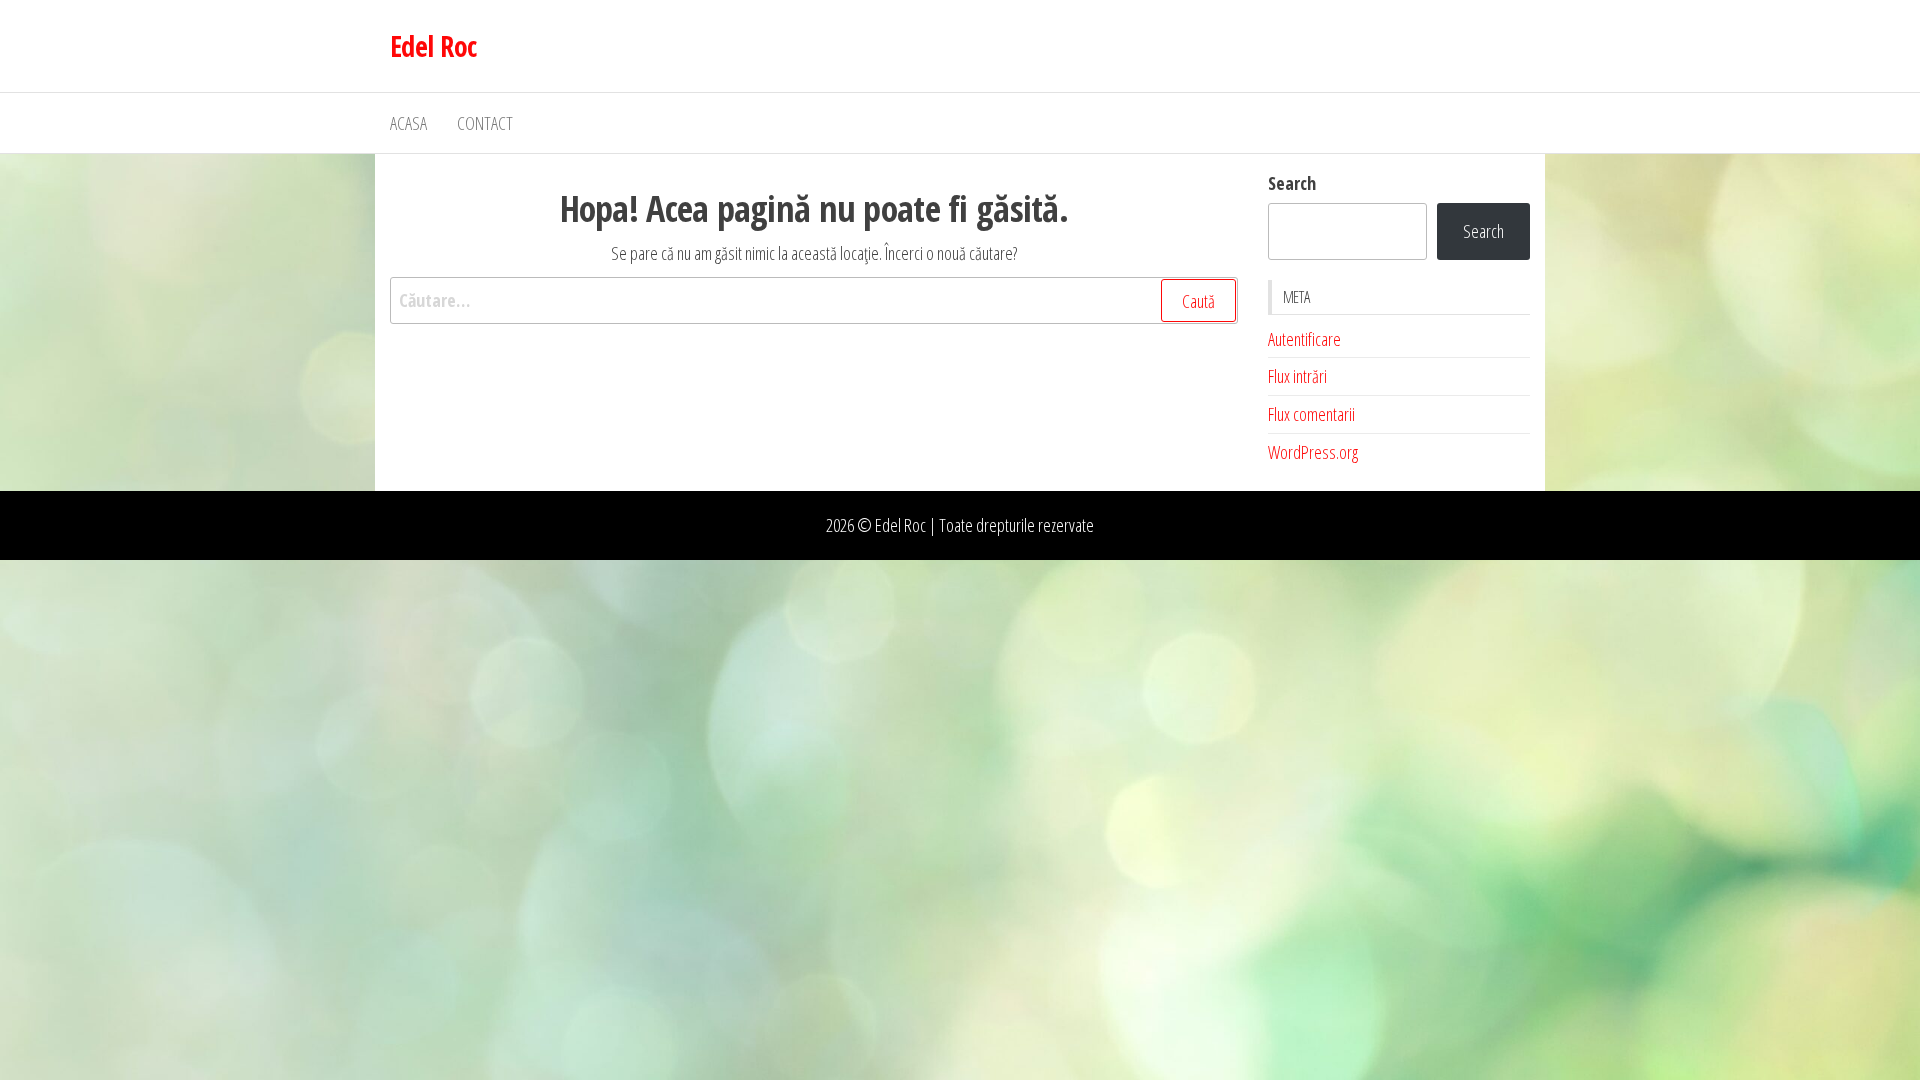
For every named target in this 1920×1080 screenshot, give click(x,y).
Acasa (408, 123)
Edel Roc (433, 46)
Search (1292, 183)
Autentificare (1304, 339)
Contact (485, 123)
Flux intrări (1297, 376)
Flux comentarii (1311, 414)
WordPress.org (1313, 452)
